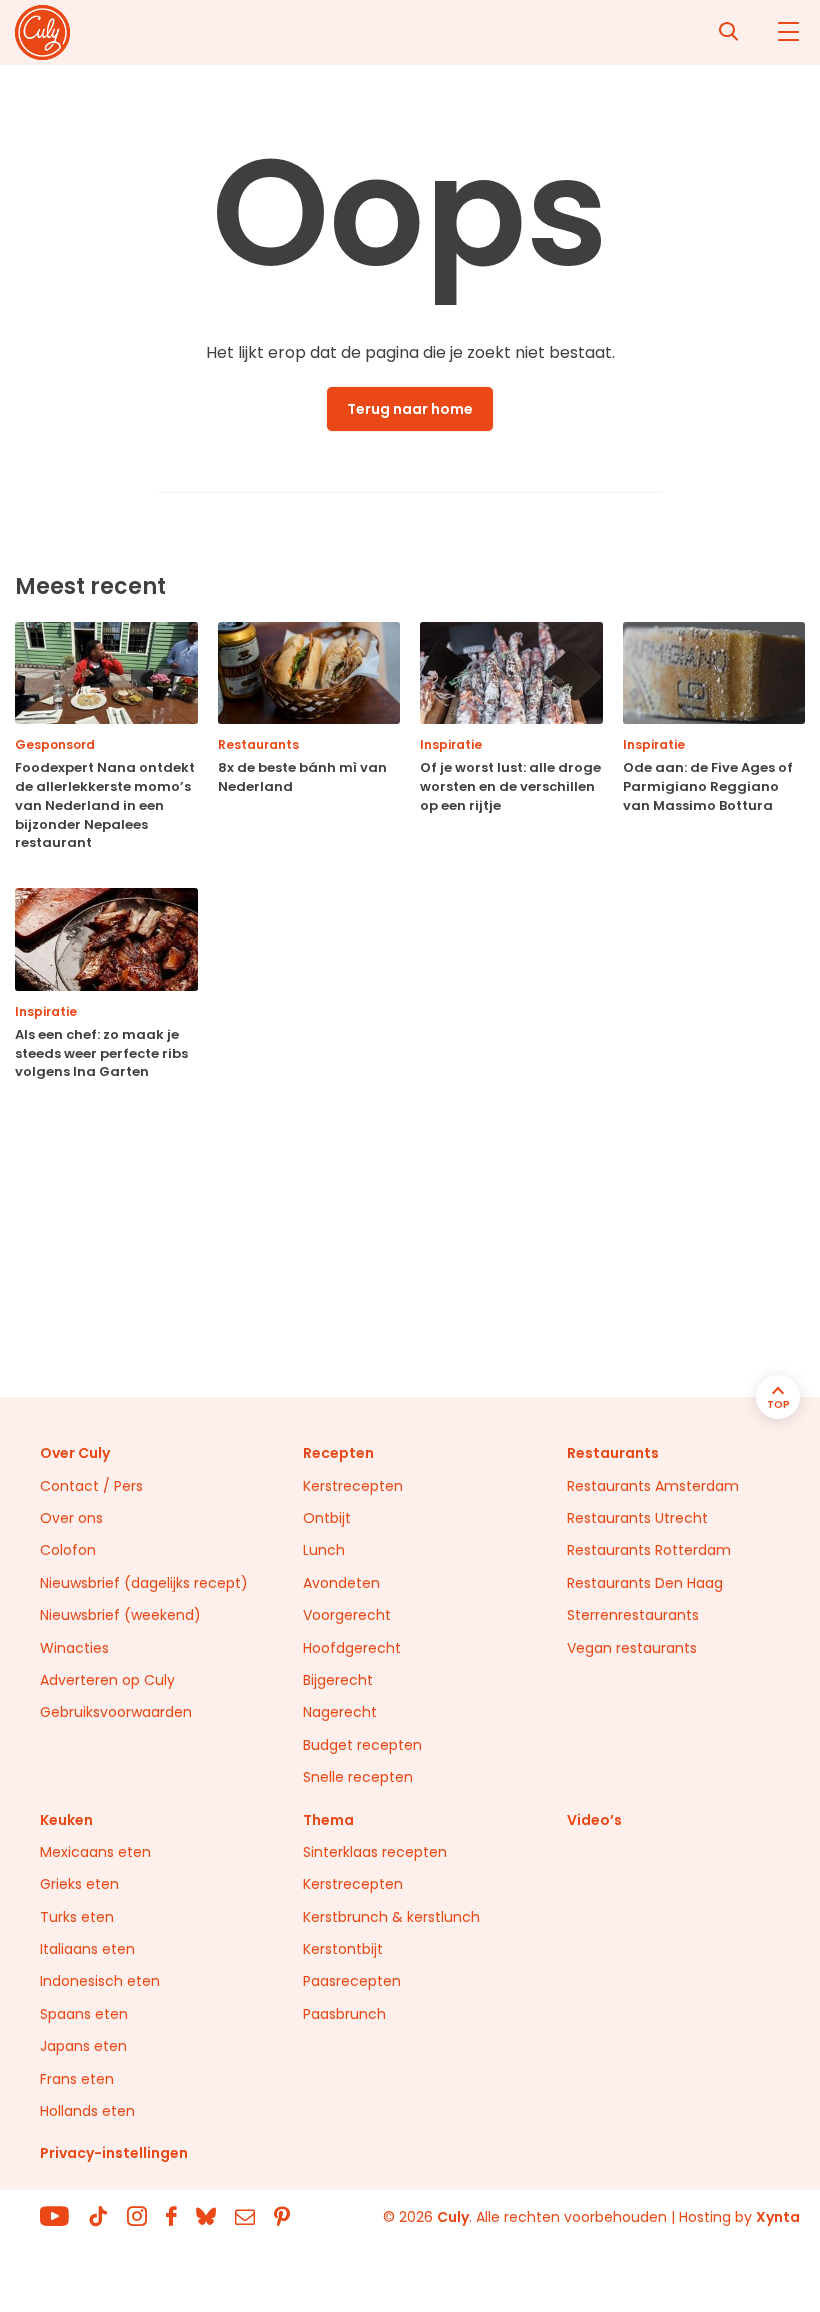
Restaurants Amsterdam (653, 1486)
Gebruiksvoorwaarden (116, 1712)
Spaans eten (84, 2014)
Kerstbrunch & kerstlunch (391, 1917)
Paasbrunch (344, 2014)
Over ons (71, 1518)
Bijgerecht (338, 1680)
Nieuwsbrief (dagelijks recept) (144, 1583)
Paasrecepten (352, 1981)
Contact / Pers (91, 1486)
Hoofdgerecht (352, 1648)
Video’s (594, 1820)
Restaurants (613, 1453)
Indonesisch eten (100, 1981)
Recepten (338, 1453)
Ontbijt (327, 1518)
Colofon (68, 1550)
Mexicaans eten (95, 1852)
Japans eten (83, 2046)
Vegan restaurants (632, 1648)
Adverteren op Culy (107, 1680)
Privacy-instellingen (114, 2153)
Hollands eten (87, 2111)
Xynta (778, 2217)
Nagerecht (340, 1712)
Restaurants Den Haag (645, 1583)
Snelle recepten (358, 1777)
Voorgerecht (347, 1615)
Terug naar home (410, 409)
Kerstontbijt (343, 1949)
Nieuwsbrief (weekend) (120, 1615)
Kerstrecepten (353, 1486)
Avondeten (341, 1583)
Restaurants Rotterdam (649, 1550)
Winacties (74, 1648)
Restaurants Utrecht (637, 1518)
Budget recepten (362, 1745)
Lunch (324, 1550)
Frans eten (77, 2079)
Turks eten (77, 1917)
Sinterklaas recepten (375, 1852)
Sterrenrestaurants (633, 1615)
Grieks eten (79, 1884)
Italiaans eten (87, 1949)
